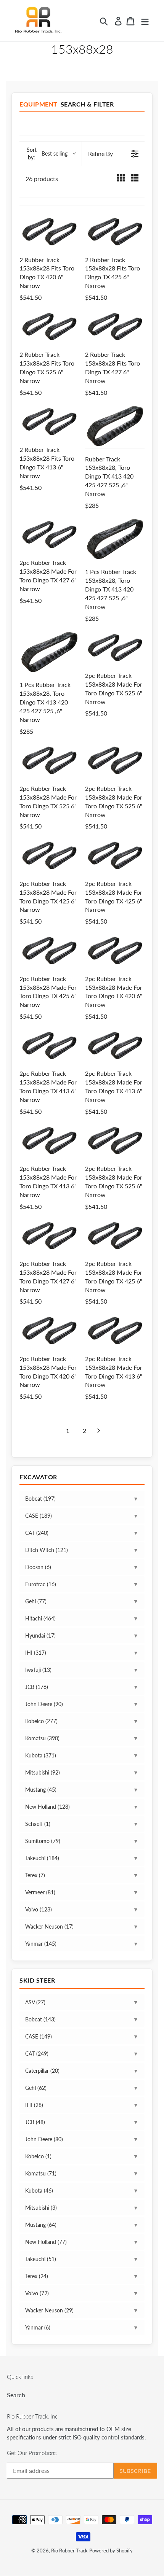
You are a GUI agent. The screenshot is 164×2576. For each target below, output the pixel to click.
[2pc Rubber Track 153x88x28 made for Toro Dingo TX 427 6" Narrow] (49, 534)
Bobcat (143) (40, 2019)
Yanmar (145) (41, 1944)
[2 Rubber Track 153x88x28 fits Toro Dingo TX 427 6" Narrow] (115, 326)
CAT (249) (37, 2054)
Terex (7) (35, 1875)
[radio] (121, 179)
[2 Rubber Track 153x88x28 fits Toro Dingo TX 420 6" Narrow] (49, 231)
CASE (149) (39, 2036)
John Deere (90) (44, 1704)
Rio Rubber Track (69, 2551)
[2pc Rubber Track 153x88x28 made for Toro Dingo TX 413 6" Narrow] (49, 1045)
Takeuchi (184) (42, 1858)
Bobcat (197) (40, 1499)
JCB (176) (37, 1687)
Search (16, 2395)
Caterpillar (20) (42, 2071)
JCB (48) (35, 2122)
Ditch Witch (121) (47, 1550)
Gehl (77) (36, 1601)
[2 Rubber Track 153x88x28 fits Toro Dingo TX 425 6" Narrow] (115, 231)
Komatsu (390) (42, 1738)
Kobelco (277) (41, 1721)
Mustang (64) (41, 2225)
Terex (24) (37, 2276)
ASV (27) (35, 2002)
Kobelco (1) (38, 2156)
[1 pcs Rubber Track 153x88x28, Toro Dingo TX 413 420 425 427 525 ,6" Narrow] (115, 539)
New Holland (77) (46, 2242)
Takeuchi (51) (41, 2259)
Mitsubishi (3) (41, 2208)
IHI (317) (36, 1653)
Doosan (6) (38, 1567)
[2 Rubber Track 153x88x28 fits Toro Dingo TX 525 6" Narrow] (49, 326)
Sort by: (47, 153)
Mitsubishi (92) (43, 1772)
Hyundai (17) (40, 1635)
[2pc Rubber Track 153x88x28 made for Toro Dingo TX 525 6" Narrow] (115, 647)
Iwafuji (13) (38, 1670)
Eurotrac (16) (41, 1584)
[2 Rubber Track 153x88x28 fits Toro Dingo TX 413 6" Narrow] (49, 421)
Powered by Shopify (111, 2551)
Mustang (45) (41, 1790)
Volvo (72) (37, 2293)
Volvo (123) (39, 1909)
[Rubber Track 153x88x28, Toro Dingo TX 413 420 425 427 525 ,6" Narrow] (115, 426)
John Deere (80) (44, 2139)
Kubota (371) (41, 1755)
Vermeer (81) (40, 1892)
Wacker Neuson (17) (49, 1926)
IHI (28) (34, 2105)
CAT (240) (37, 1533)
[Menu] (145, 21)
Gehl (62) (36, 2088)
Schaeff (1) (38, 1824)
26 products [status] (42, 179)
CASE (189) (39, 1516)
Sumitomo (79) (43, 1841)
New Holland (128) (47, 1807)
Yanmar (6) (38, 2327)
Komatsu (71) (41, 2173)
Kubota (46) (39, 2190)
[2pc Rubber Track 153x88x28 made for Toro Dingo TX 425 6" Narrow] (49, 855)
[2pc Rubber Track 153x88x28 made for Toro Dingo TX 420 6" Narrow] (115, 950)
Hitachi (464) (40, 1618)
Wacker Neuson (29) (49, 2310)
